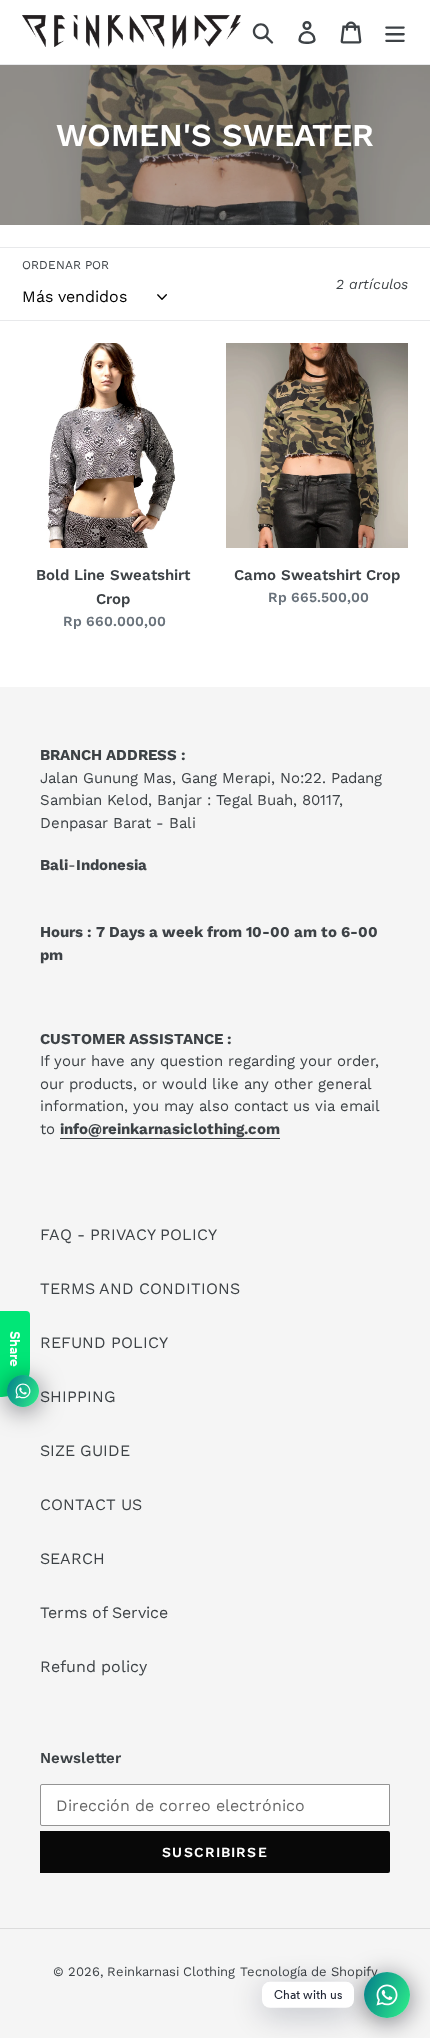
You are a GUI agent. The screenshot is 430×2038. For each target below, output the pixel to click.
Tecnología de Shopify (309, 1971)
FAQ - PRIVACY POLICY (128, 1234)
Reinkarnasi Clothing (171, 1971)
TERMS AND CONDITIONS (140, 1288)
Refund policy (93, 1666)
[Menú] (395, 32)
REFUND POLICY (104, 1342)
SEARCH (72, 1558)
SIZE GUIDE (85, 1450)
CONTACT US (91, 1504)
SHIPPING (78, 1396)
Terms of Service (104, 1612)
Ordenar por (65, 265)
